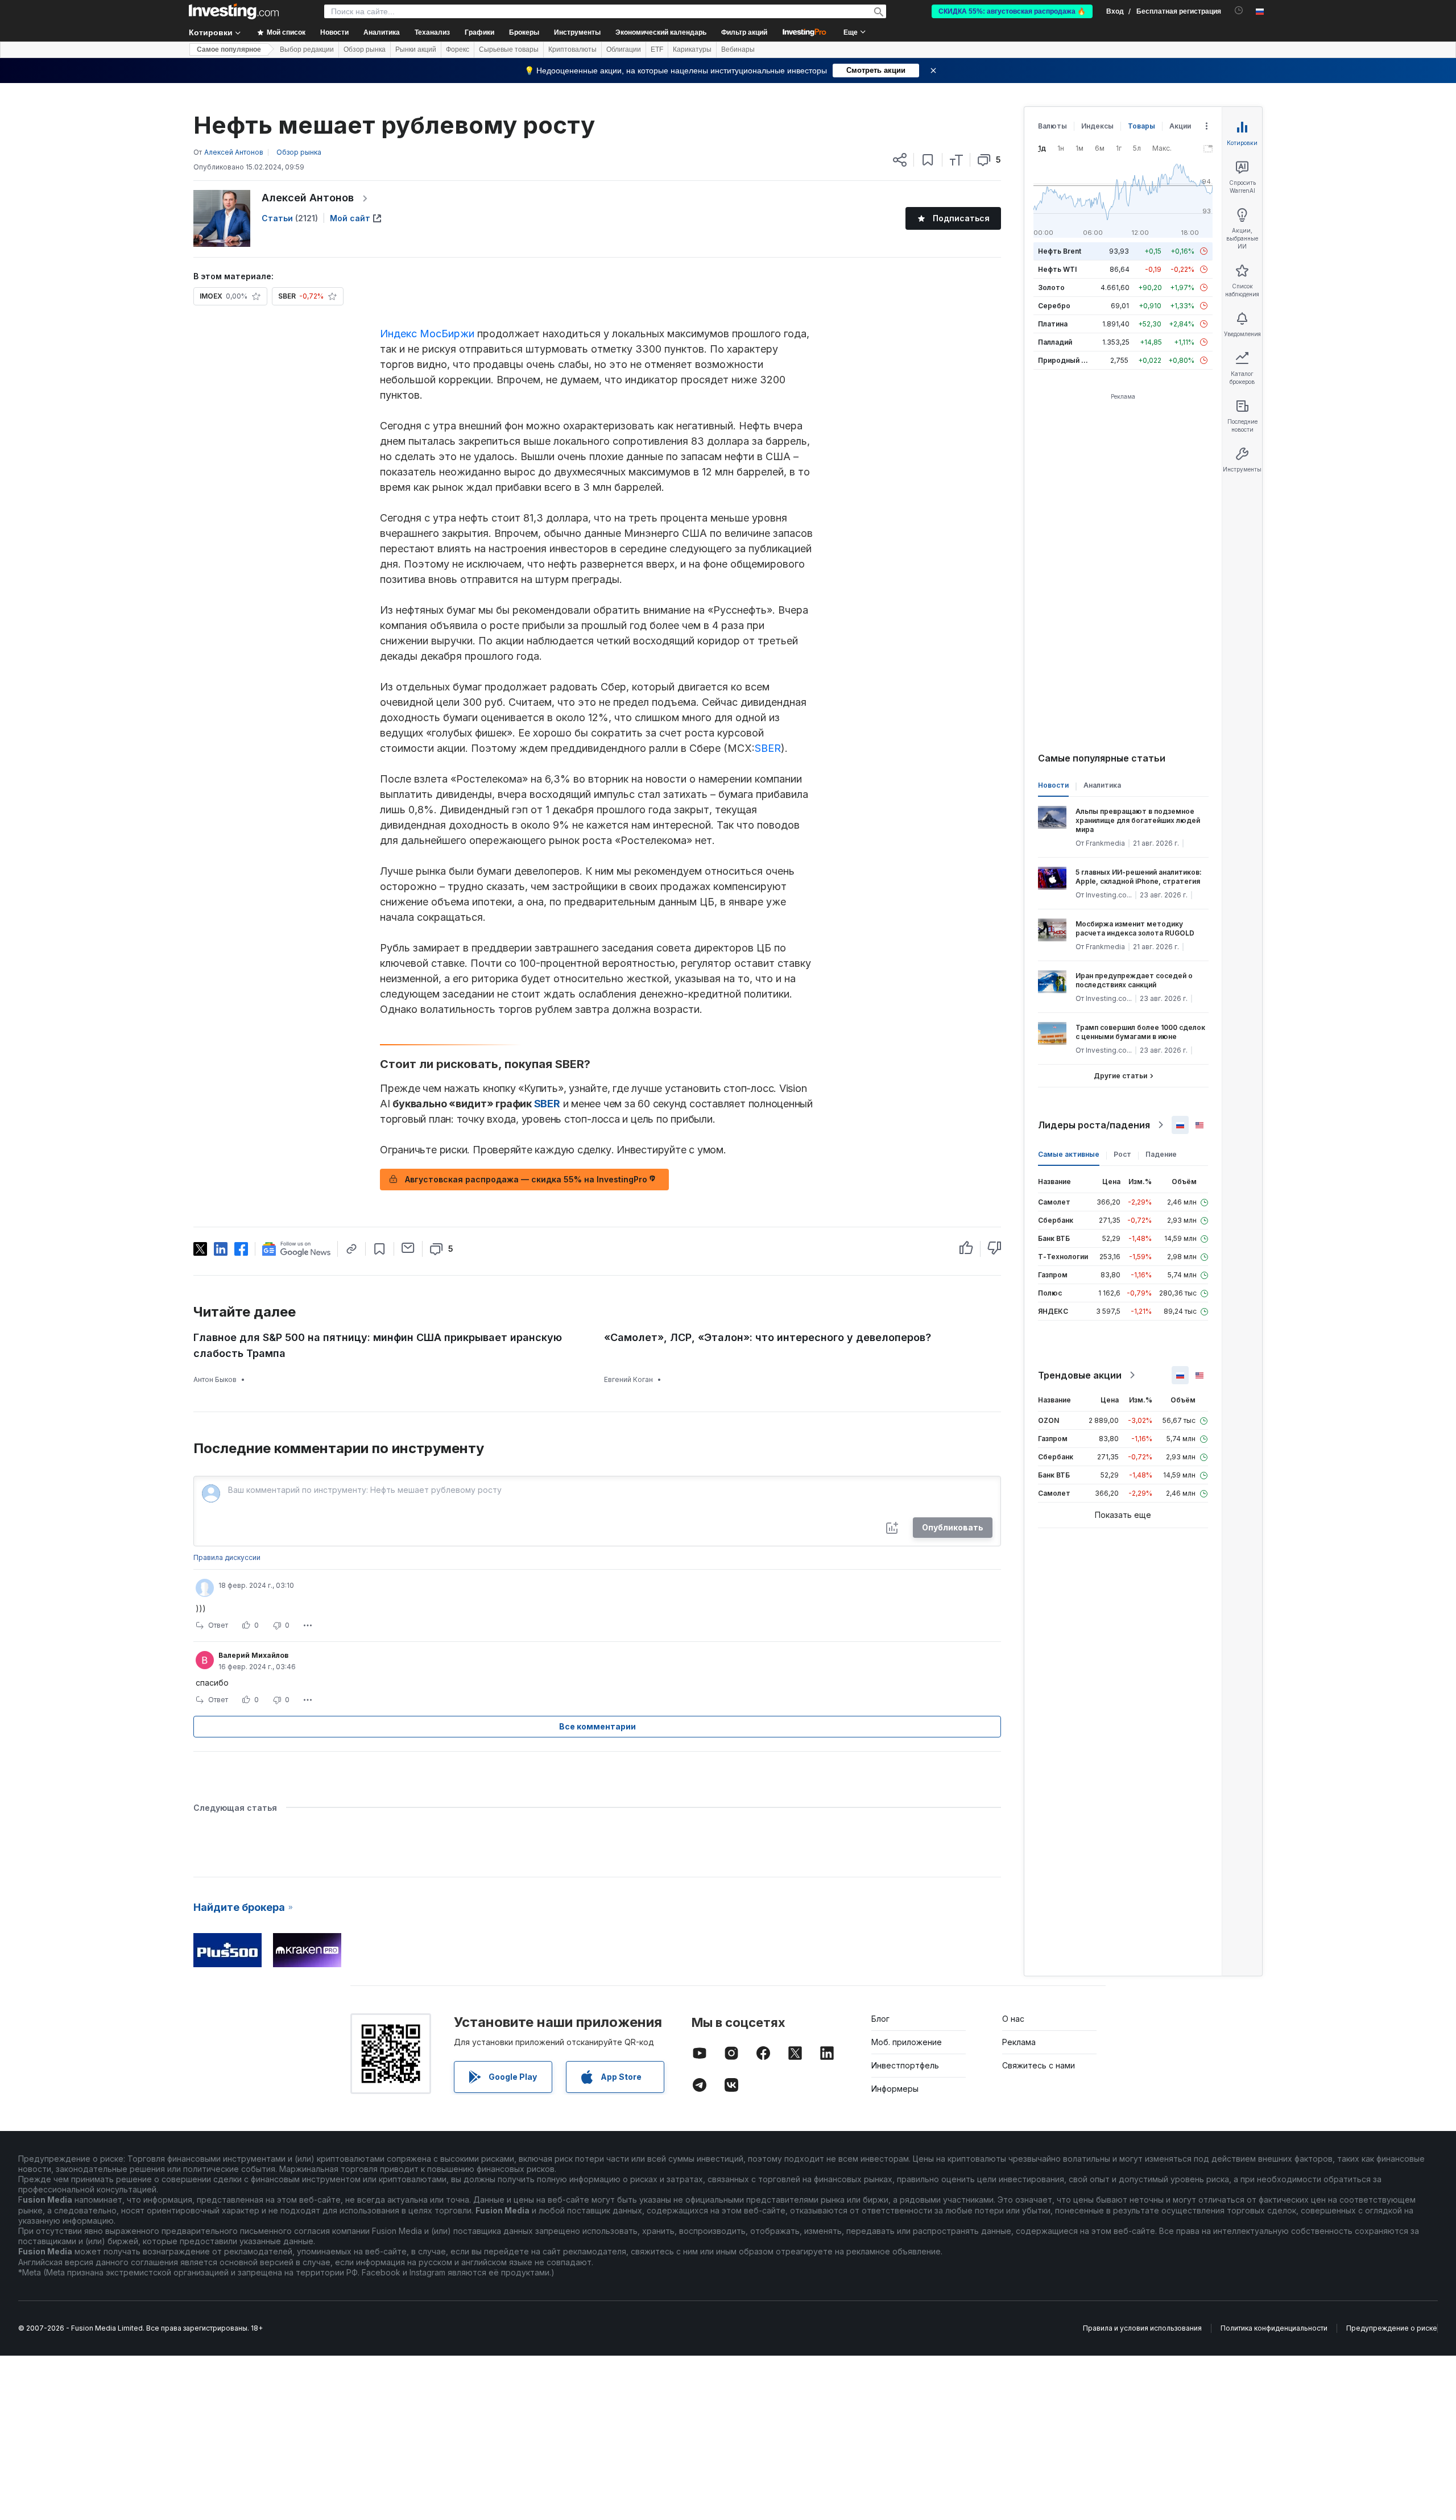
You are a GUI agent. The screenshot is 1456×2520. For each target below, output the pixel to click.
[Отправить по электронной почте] (408, 1248)
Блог (880, 2019)
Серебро (1054, 306)
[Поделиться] (900, 160)
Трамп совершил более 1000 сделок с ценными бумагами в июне (1140, 1032)
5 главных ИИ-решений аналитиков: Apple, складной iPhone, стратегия (1139, 877)
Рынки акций (416, 49)
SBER (768, 748)
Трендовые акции (1080, 1375)
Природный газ (1065, 360)
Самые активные (1069, 1154)
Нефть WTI (1057, 269)
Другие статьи (1120, 1076)
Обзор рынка (365, 49)
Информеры (895, 2089)
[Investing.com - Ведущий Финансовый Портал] (234, 11)
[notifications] (1239, 11)
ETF (657, 49)
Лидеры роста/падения (1094, 1125)
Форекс (458, 49)
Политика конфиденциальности (1274, 2328)
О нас (1013, 2019)
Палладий (1055, 342)
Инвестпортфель (905, 2065)
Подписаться (961, 218)
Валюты (1052, 126)
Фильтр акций (744, 32)
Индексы (1097, 126)
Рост (1122, 1154)
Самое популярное (229, 49)
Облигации (624, 49)
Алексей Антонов (308, 198)
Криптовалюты (572, 49)
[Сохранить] (928, 160)
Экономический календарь (661, 32)
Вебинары (738, 49)
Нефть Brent (1060, 251)
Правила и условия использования (1142, 2328)
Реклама (1019, 2042)
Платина (1053, 324)
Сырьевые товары (509, 49)
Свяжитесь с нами (1039, 2065)
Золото (1051, 287)
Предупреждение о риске (1392, 2328)
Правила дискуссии (227, 1557)
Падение (1161, 1154)
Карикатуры (692, 49)
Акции (1180, 126)
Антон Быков (215, 1379)
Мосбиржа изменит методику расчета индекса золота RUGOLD (1135, 928)
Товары (1141, 126)
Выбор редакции (307, 49)
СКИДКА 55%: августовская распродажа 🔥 (1012, 11)
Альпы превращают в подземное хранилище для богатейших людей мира (1138, 820)
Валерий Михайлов (253, 1655)
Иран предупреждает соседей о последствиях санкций (1134, 980)
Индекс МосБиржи (427, 334)
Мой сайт (350, 218)
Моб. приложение (907, 2042)
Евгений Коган (628, 1379)
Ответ (218, 1625)
